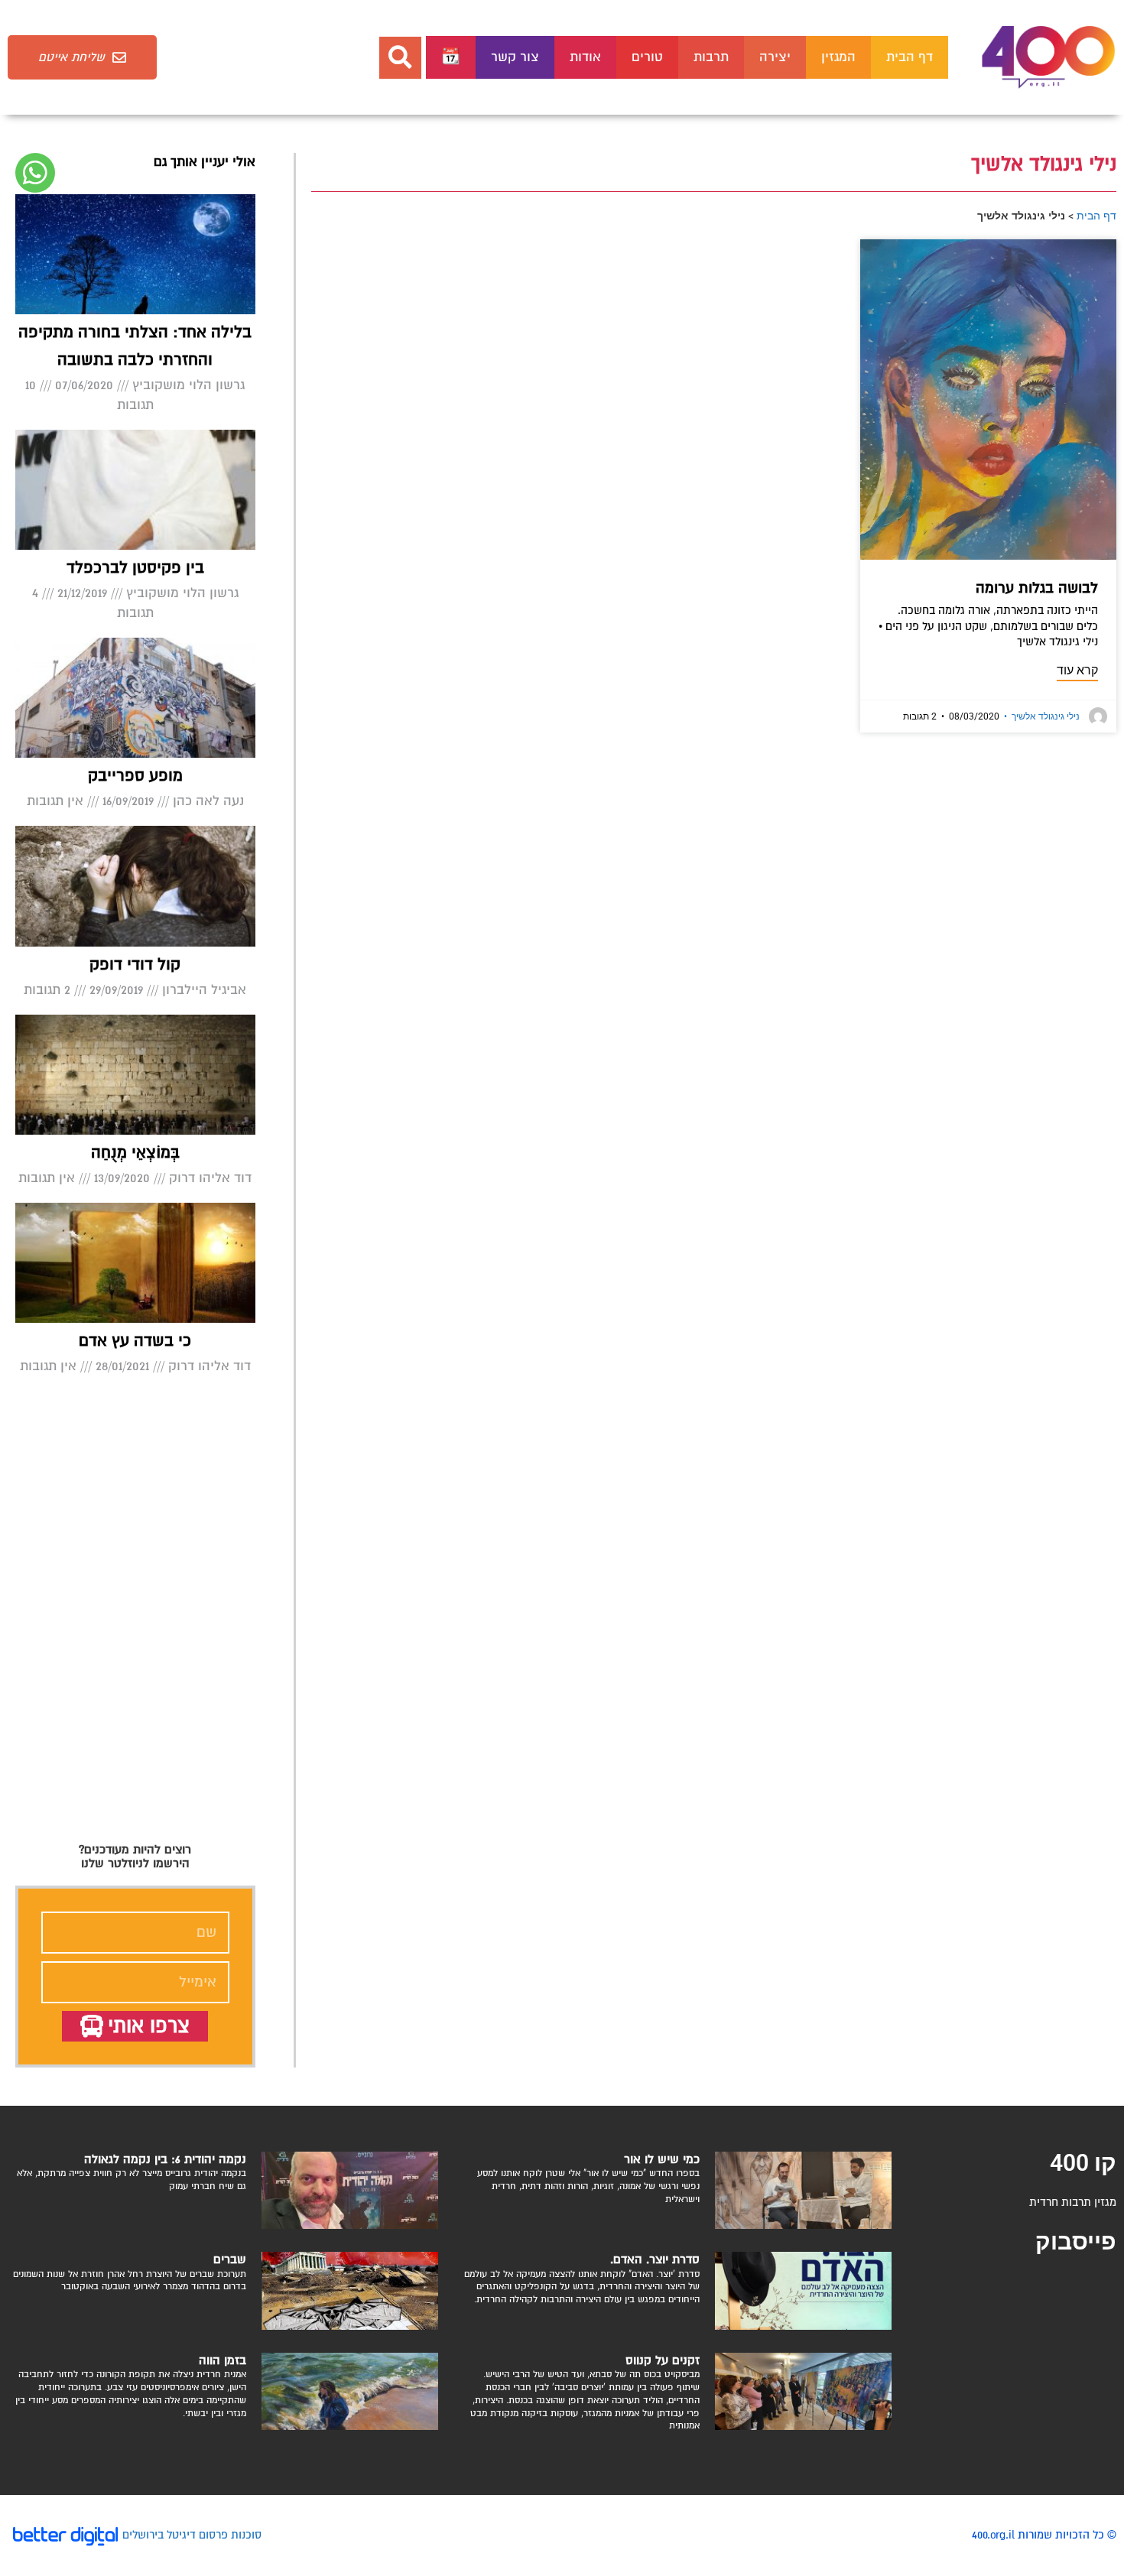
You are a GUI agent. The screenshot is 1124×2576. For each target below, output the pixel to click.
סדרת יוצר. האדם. (655, 2259)
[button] (400, 58)
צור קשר (515, 57)
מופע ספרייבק (135, 776)
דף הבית (910, 57)
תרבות (711, 57)
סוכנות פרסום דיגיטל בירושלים (192, 2535)
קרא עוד (1077, 670)
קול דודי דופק (135, 965)
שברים (230, 2259)
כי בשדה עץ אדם (135, 1341)
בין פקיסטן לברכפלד (135, 568)
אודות (585, 57)
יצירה (775, 57)
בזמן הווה (223, 2360)
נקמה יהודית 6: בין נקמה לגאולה (165, 2159)
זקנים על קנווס (663, 2360)
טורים (647, 57)
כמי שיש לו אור (662, 2159)
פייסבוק (1076, 2241)
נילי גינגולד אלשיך (1042, 716)
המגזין (838, 57)
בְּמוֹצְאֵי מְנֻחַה (135, 1153)
